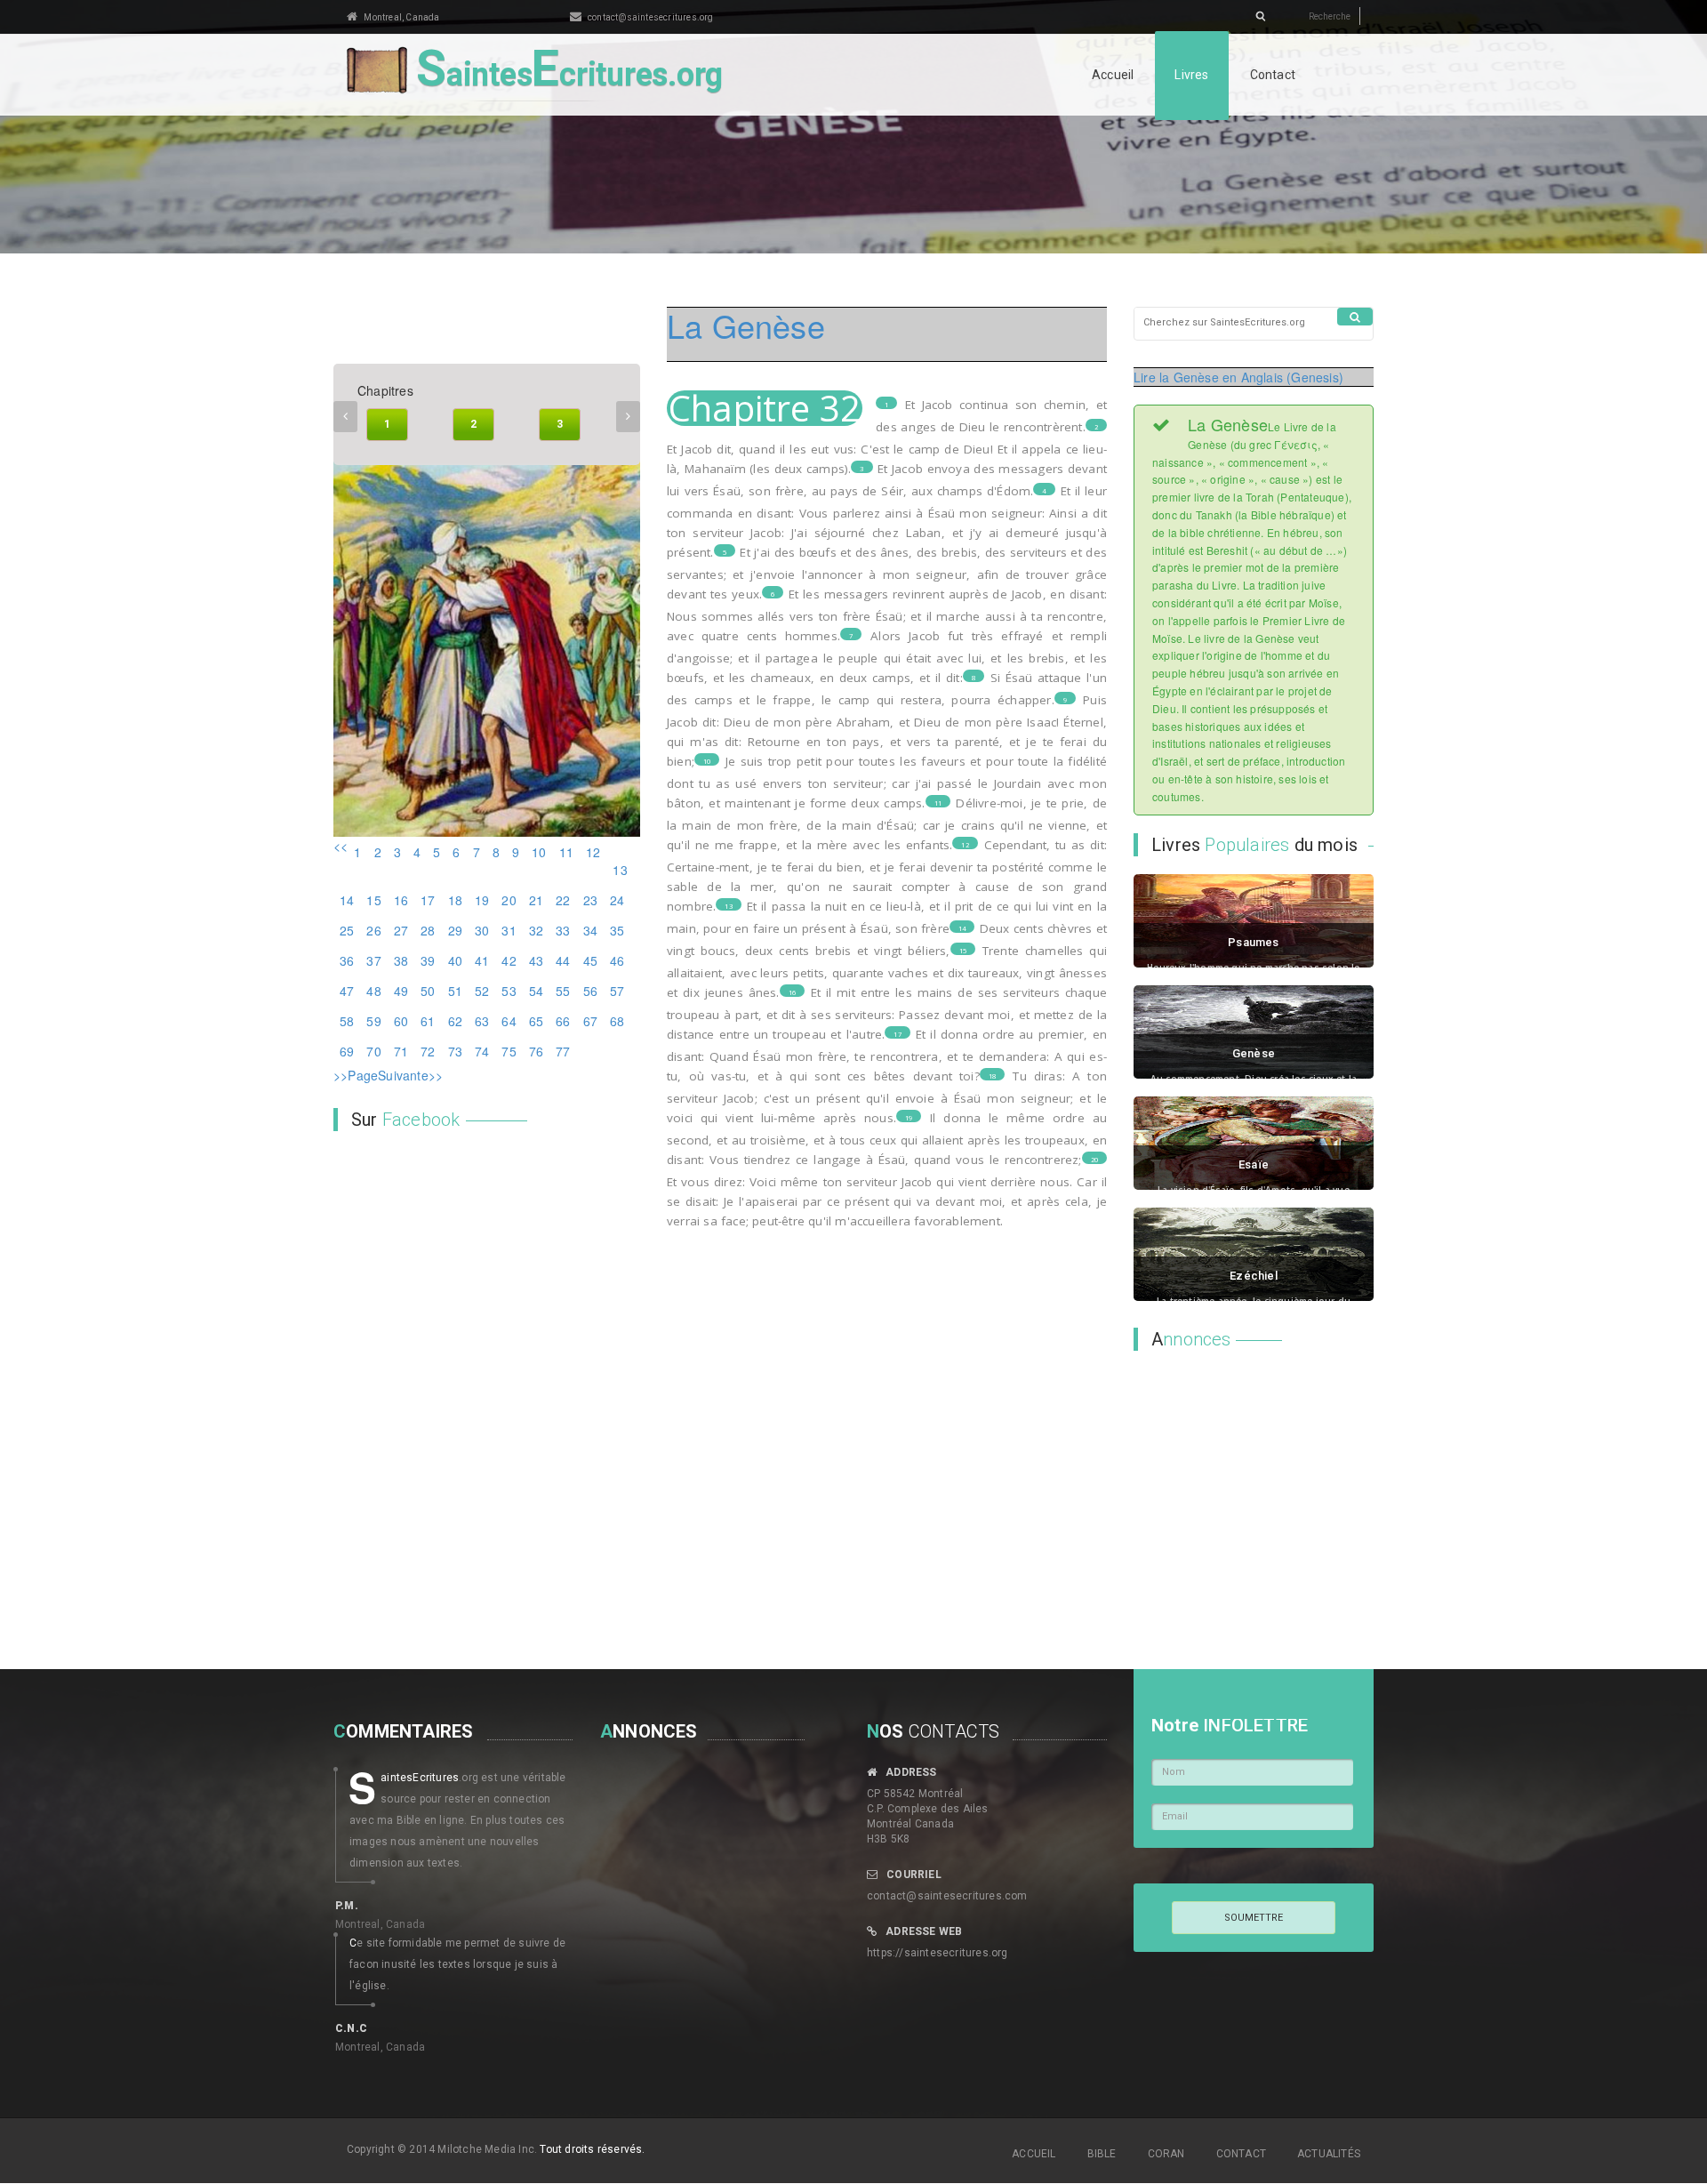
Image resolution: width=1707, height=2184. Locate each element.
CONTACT (1241, 2154)
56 (590, 991)
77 (563, 1051)
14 (347, 900)
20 (509, 900)
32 (536, 930)
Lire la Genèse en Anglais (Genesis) (1238, 377)
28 (428, 930)
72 (428, 1051)
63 (482, 1021)
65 (536, 1021)
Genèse (1254, 1053)
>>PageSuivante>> (388, 1075)
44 (563, 960)
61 (428, 1021)
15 (373, 900)
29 (455, 930)
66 (563, 1021)
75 (509, 1051)
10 (539, 852)
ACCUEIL (1034, 2154)
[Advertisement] (1245, 1480)
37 (373, 960)
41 (482, 960)
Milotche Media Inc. (487, 2149)
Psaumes (1253, 942)
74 (482, 1051)
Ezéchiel (1254, 1276)
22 (563, 900)
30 (482, 930)
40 (455, 960)
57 (617, 991)
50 (428, 991)
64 (509, 1021)
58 (347, 1021)
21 (536, 900)
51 (455, 991)
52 (482, 991)
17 (428, 900)
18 (455, 900)
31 (509, 930)
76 (536, 1051)
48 (373, 991)
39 (428, 960)
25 (347, 930)
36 (347, 960)
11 (566, 852)
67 (590, 1021)
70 (373, 1051)
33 (563, 930)
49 (401, 991)
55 (563, 991)
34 (590, 930)
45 (590, 960)
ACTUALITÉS (1329, 2154)
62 (455, 1021)
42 (509, 960)
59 (373, 1021)
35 (617, 930)
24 (617, 900)
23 (590, 900)
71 (401, 1051)
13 (620, 870)
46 (617, 960)
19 (482, 900)
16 (401, 900)
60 (401, 1021)
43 (536, 960)
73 (455, 1051)
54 (536, 991)
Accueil (1113, 75)
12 (593, 852)
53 (509, 991)
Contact (1273, 75)
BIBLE (1102, 2154)
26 (373, 930)
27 (401, 930)
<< (341, 846)
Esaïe (1254, 1164)
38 (401, 960)
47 (347, 991)
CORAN (1166, 2154)
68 (617, 1021)
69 (347, 1051)
